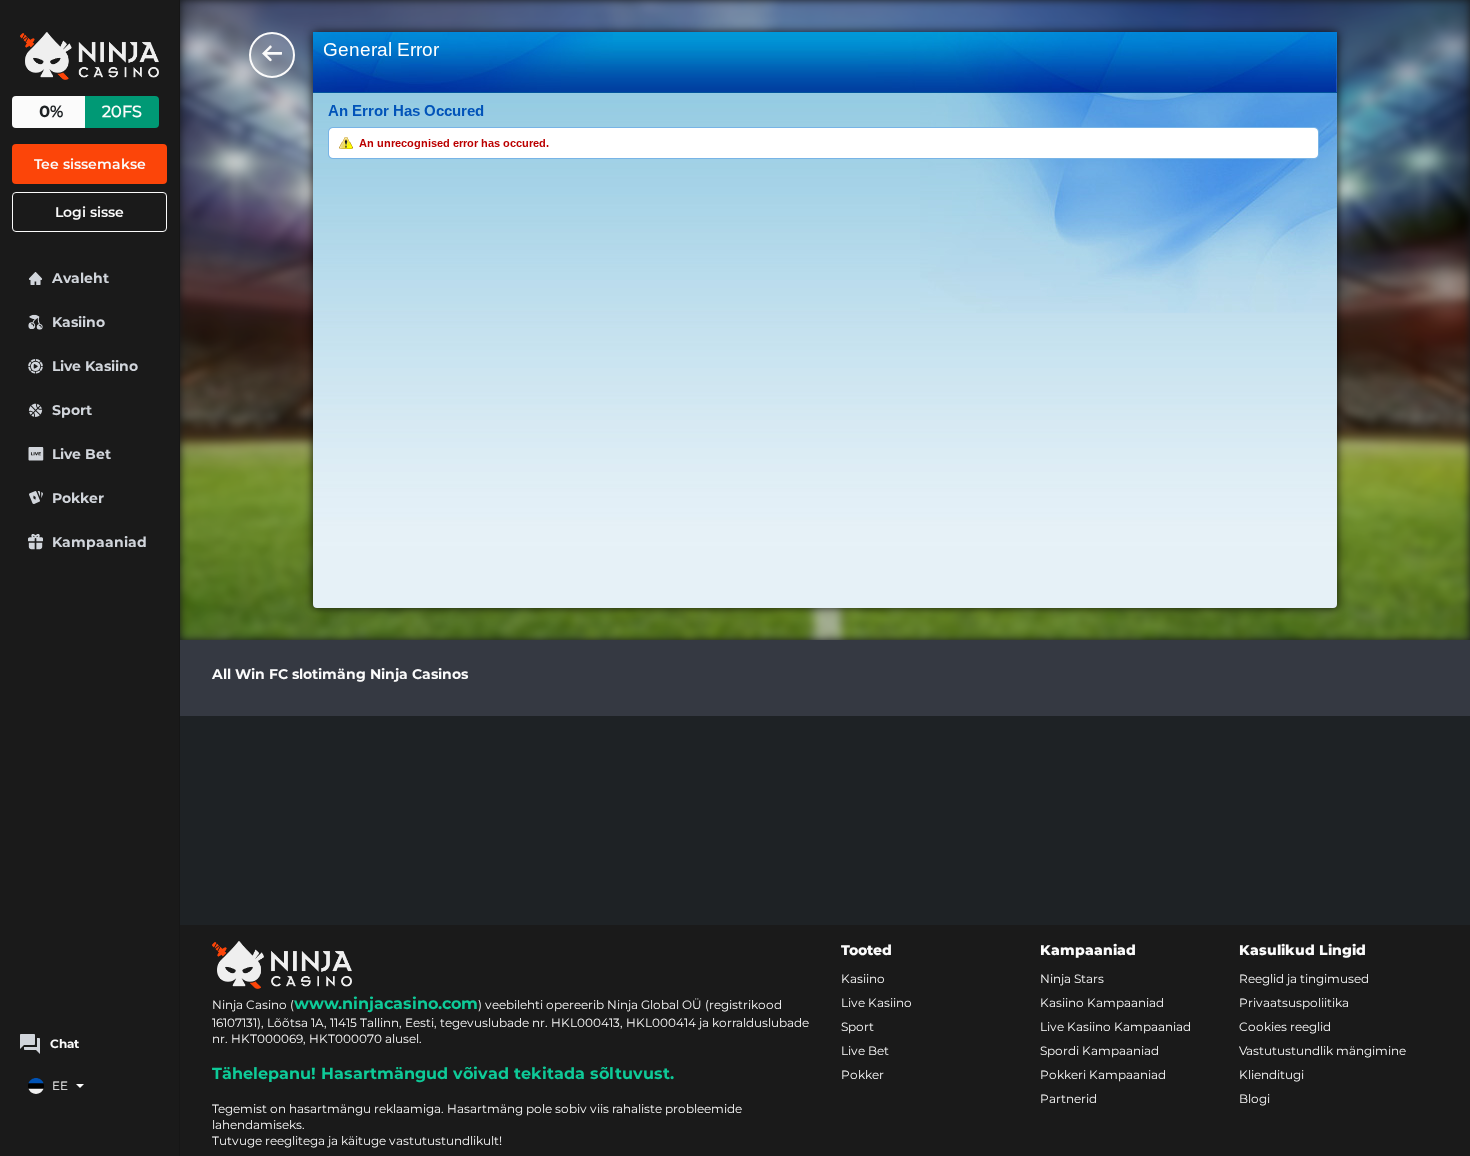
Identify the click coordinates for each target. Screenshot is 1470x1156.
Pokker (862, 1074)
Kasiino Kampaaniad (1102, 1002)
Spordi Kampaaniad (1099, 1050)
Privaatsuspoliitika (1294, 1002)
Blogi (1254, 1098)
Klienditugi (1271, 1074)
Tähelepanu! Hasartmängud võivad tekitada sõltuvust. (443, 1073)
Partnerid (1068, 1098)
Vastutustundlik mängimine (1322, 1050)
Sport (857, 1026)
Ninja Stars (1072, 978)
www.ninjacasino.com (386, 1003)
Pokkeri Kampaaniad (1103, 1074)
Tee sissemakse (90, 164)
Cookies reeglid (1285, 1026)
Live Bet (865, 1050)
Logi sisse (89, 212)
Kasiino (863, 978)
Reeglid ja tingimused (1304, 978)
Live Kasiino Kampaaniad (1115, 1026)
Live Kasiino (876, 1002)
